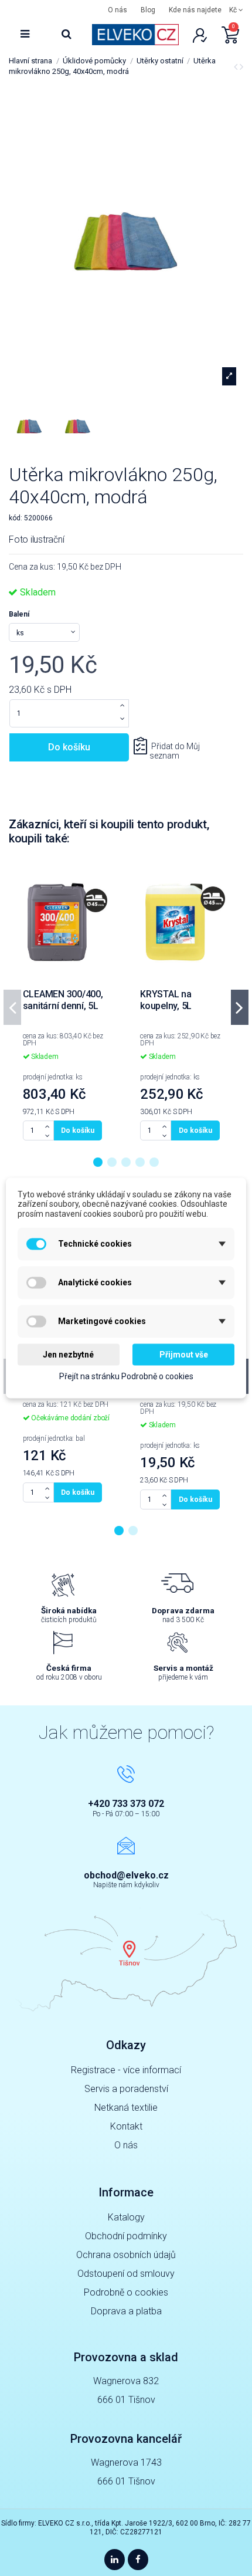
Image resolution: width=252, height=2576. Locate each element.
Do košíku (69, 747)
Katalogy (126, 2217)
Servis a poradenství (126, 2089)
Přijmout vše (184, 1354)
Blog (148, 10)
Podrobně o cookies (126, 2292)
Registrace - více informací (126, 2070)
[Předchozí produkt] (237, 67)
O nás (118, 10)
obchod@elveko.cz (126, 1875)
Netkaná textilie (126, 2108)
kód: (16, 518)
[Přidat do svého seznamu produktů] (108, 876)
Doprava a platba (126, 2311)
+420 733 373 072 (126, 1804)
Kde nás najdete (195, 10)
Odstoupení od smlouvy (126, 2274)
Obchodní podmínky (126, 2236)
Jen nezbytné (68, 1354)
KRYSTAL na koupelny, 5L (166, 1000)
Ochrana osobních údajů (126, 2255)
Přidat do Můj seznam (175, 751)
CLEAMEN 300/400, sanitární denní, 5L (63, 1000)
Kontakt (126, 2126)
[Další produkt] (241, 67)
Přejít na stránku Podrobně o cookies (126, 1376)
